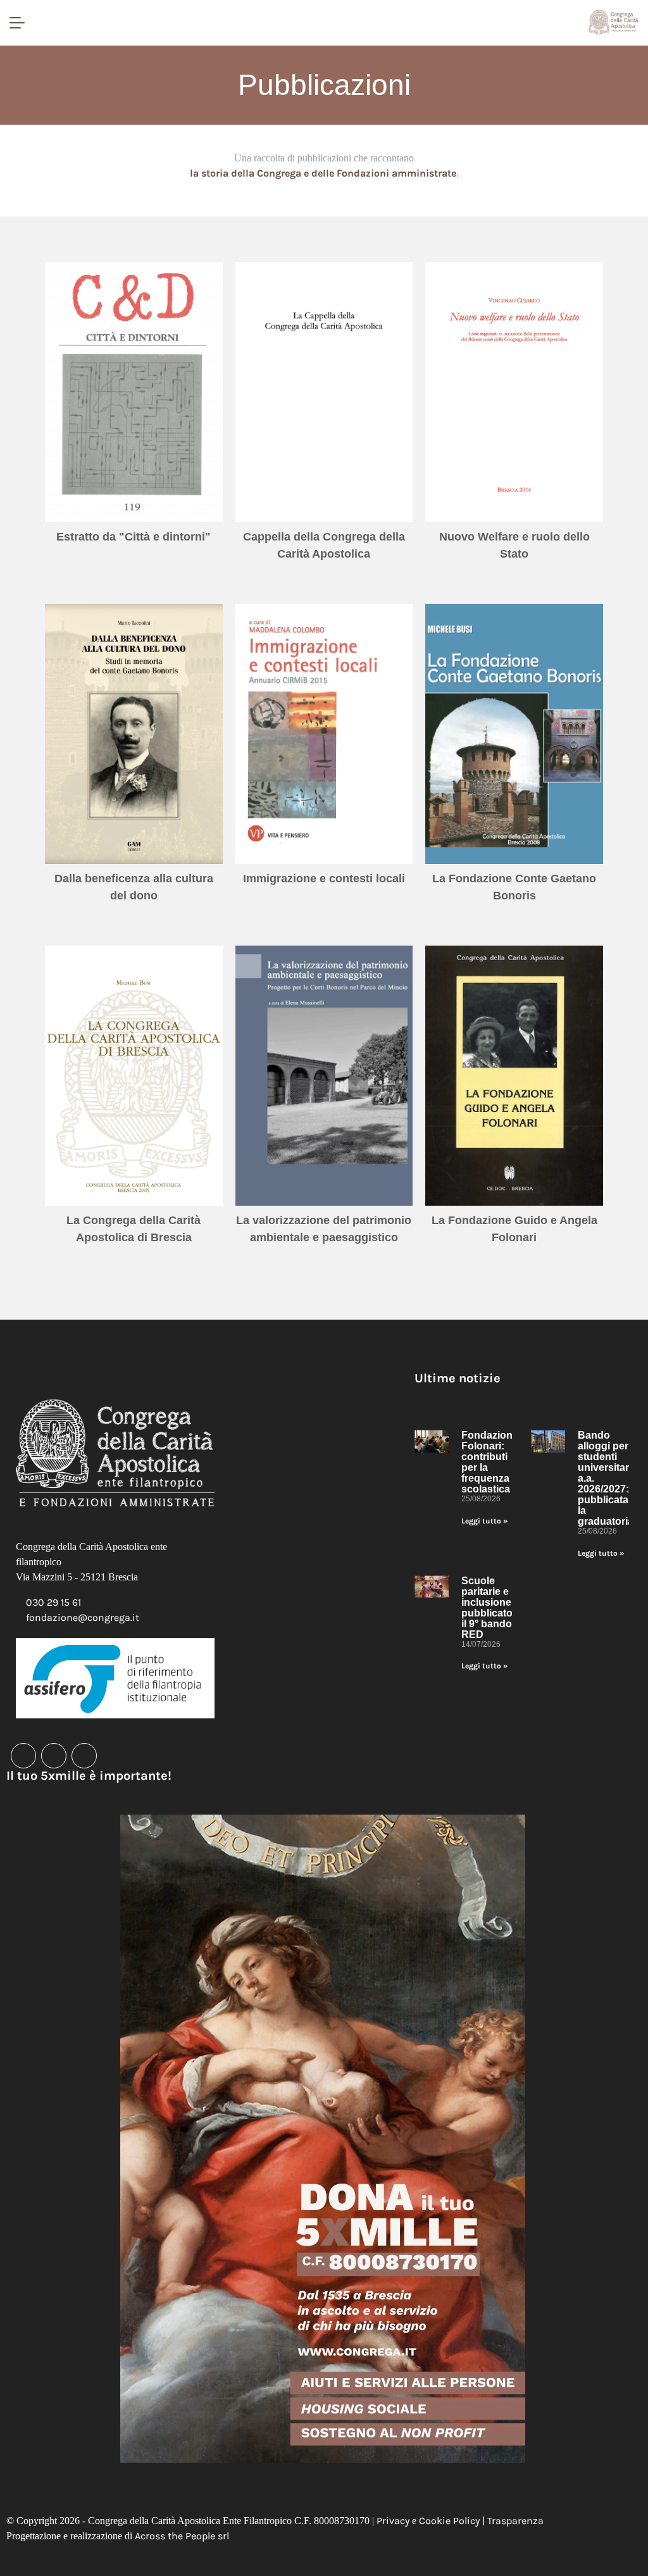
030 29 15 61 (53, 1602)
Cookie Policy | (453, 2521)
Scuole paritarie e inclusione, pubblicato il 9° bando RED (488, 1608)
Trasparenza (515, 2521)
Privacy (393, 2521)
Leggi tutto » (484, 1521)
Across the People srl (182, 2536)
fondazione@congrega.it (83, 1617)
